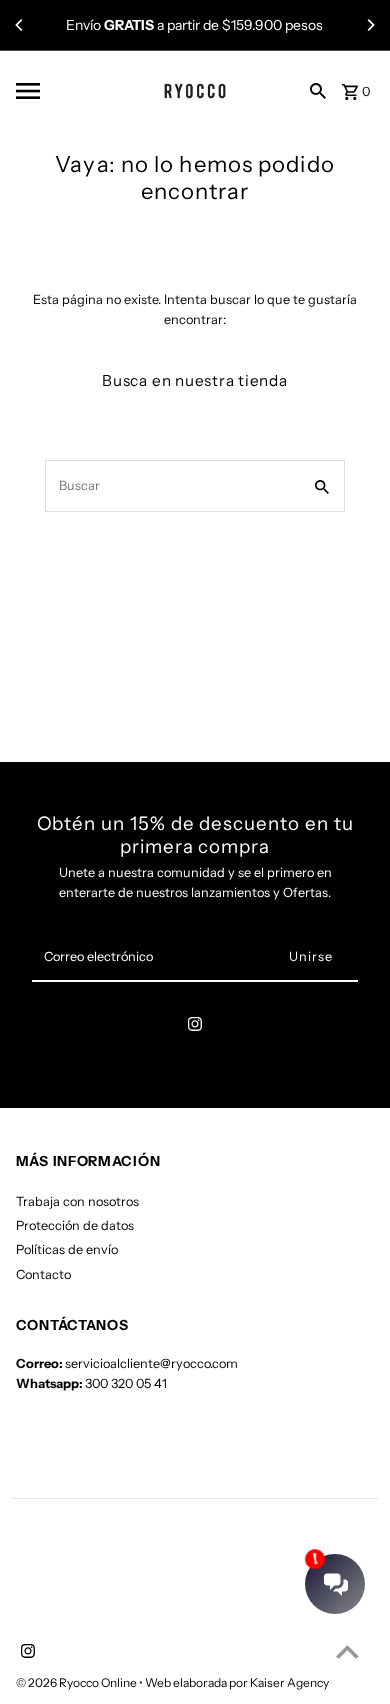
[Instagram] (195, 1027)
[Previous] (20, 25)
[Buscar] (318, 90)
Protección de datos (75, 1225)
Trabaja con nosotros (77, 1201)
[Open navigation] (61, 91)
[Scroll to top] (347, 1651)
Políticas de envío (67, 1249)
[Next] (370, 25)
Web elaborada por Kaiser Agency (237, 1682)
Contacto (43, 1274)
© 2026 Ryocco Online (77, 1682)
